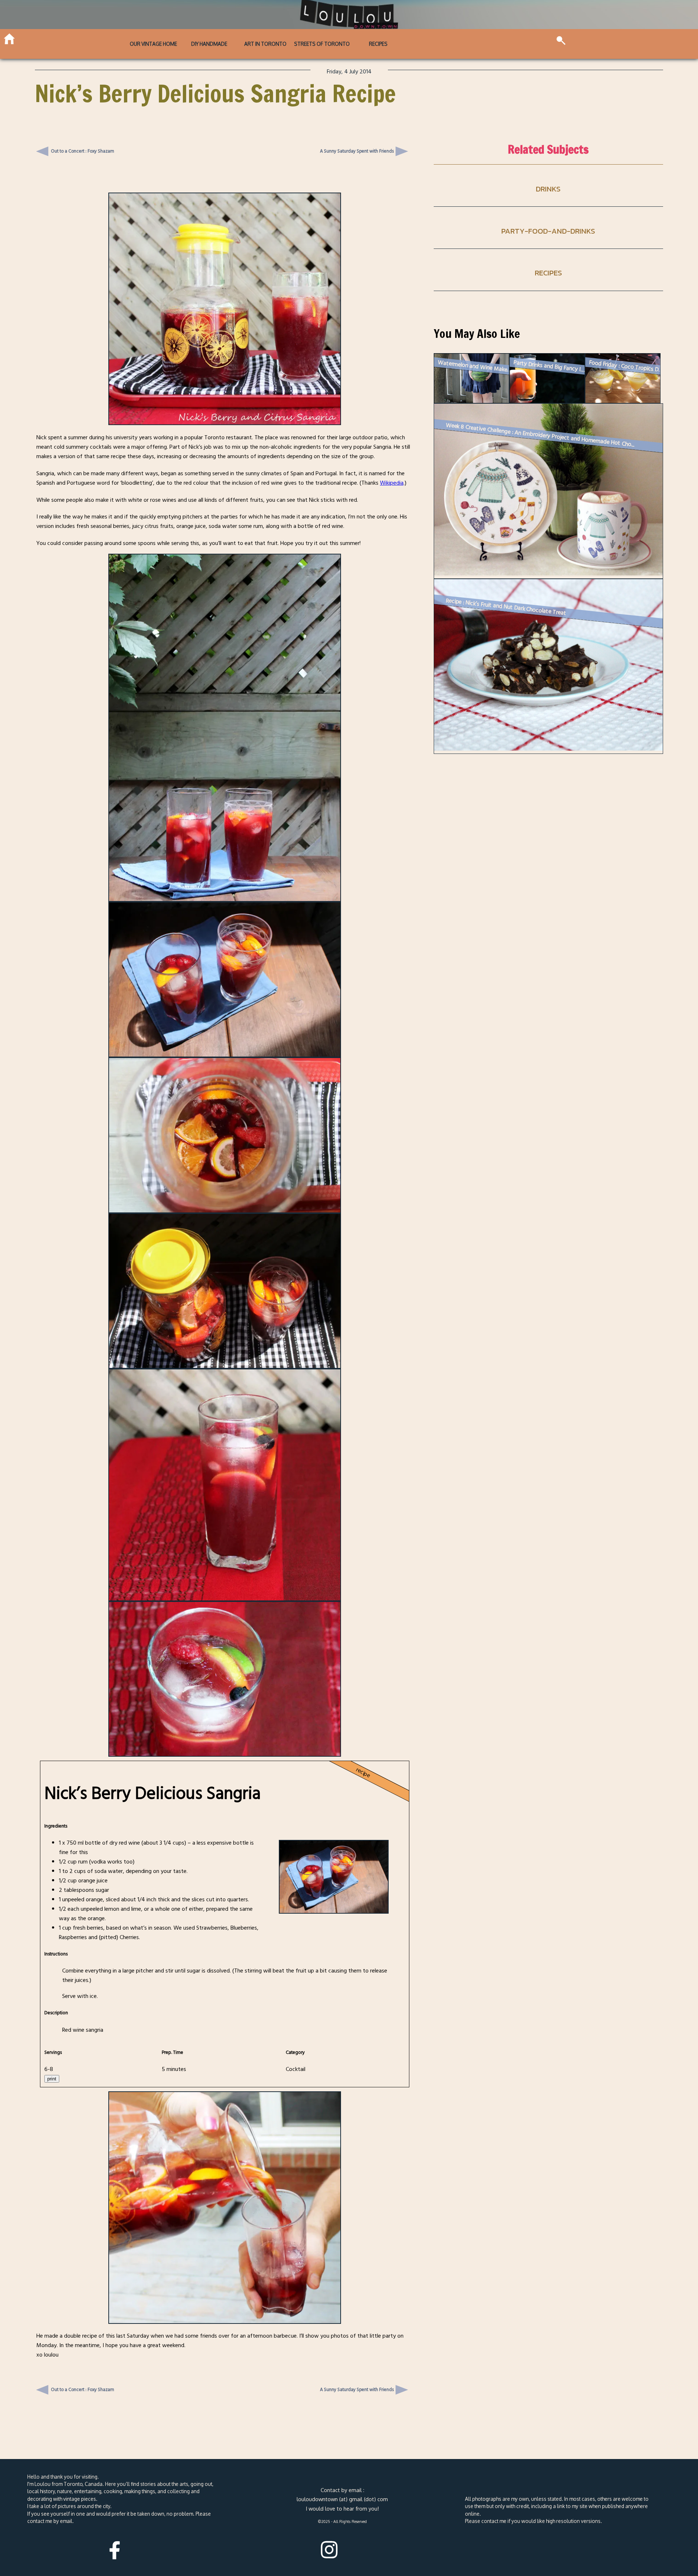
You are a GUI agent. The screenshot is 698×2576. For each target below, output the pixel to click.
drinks (548, 189)
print (52, 2079)
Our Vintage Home (153, 44)
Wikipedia (392, 483)
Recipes (378, 44)
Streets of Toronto (322, 44)
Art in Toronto (265, 44)
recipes (548, 273)
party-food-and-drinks (548, 231)
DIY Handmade (209, 44)
